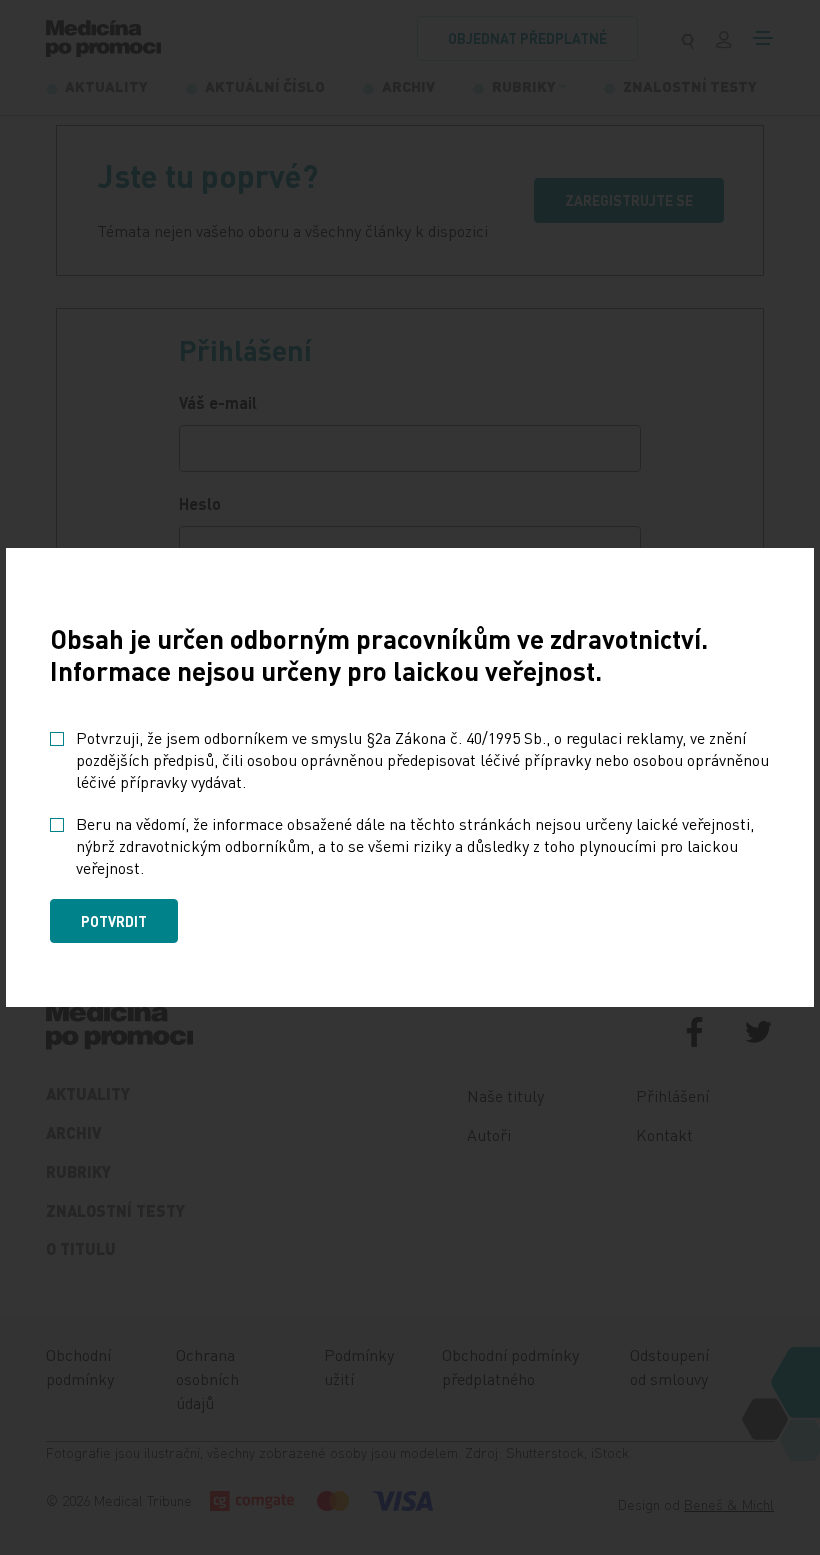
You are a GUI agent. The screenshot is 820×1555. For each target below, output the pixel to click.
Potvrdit (114, 921)
